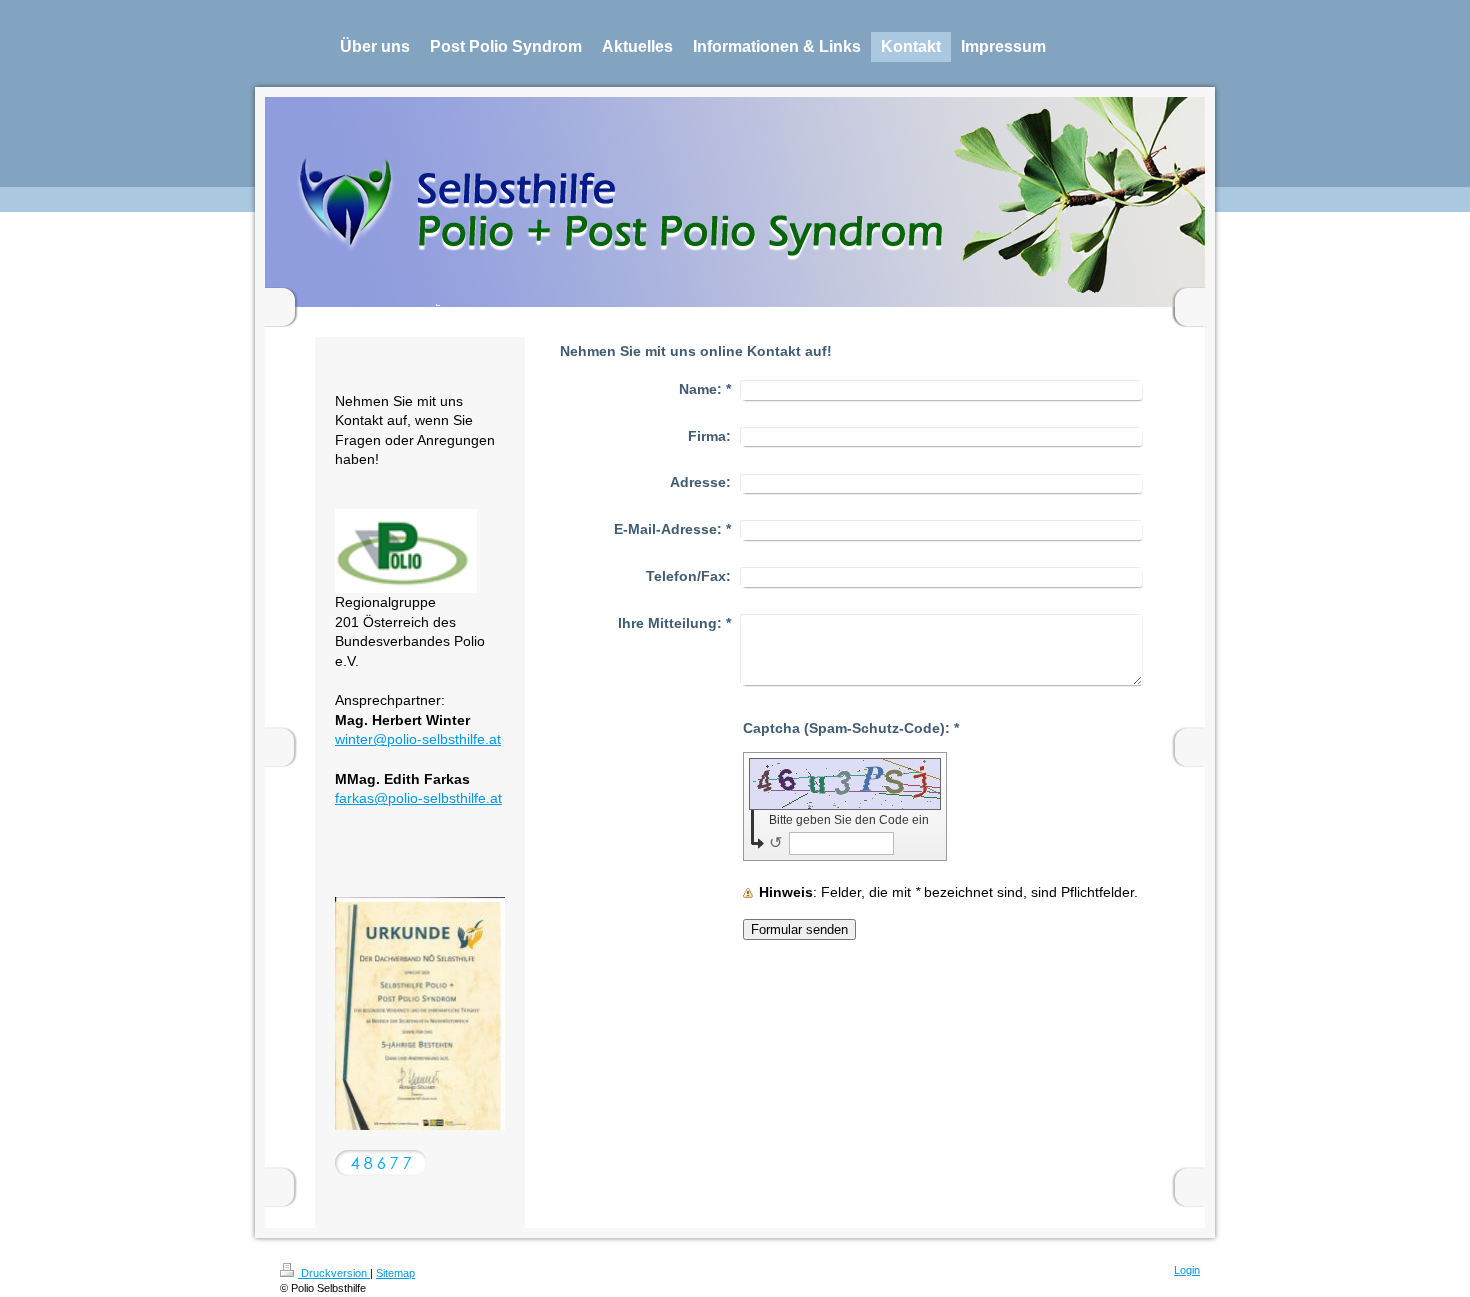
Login (1187, 1270)
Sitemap (395, 1273)
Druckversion (334, 1273)
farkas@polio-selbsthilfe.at (418, 798)
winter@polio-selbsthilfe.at (418, 739)
